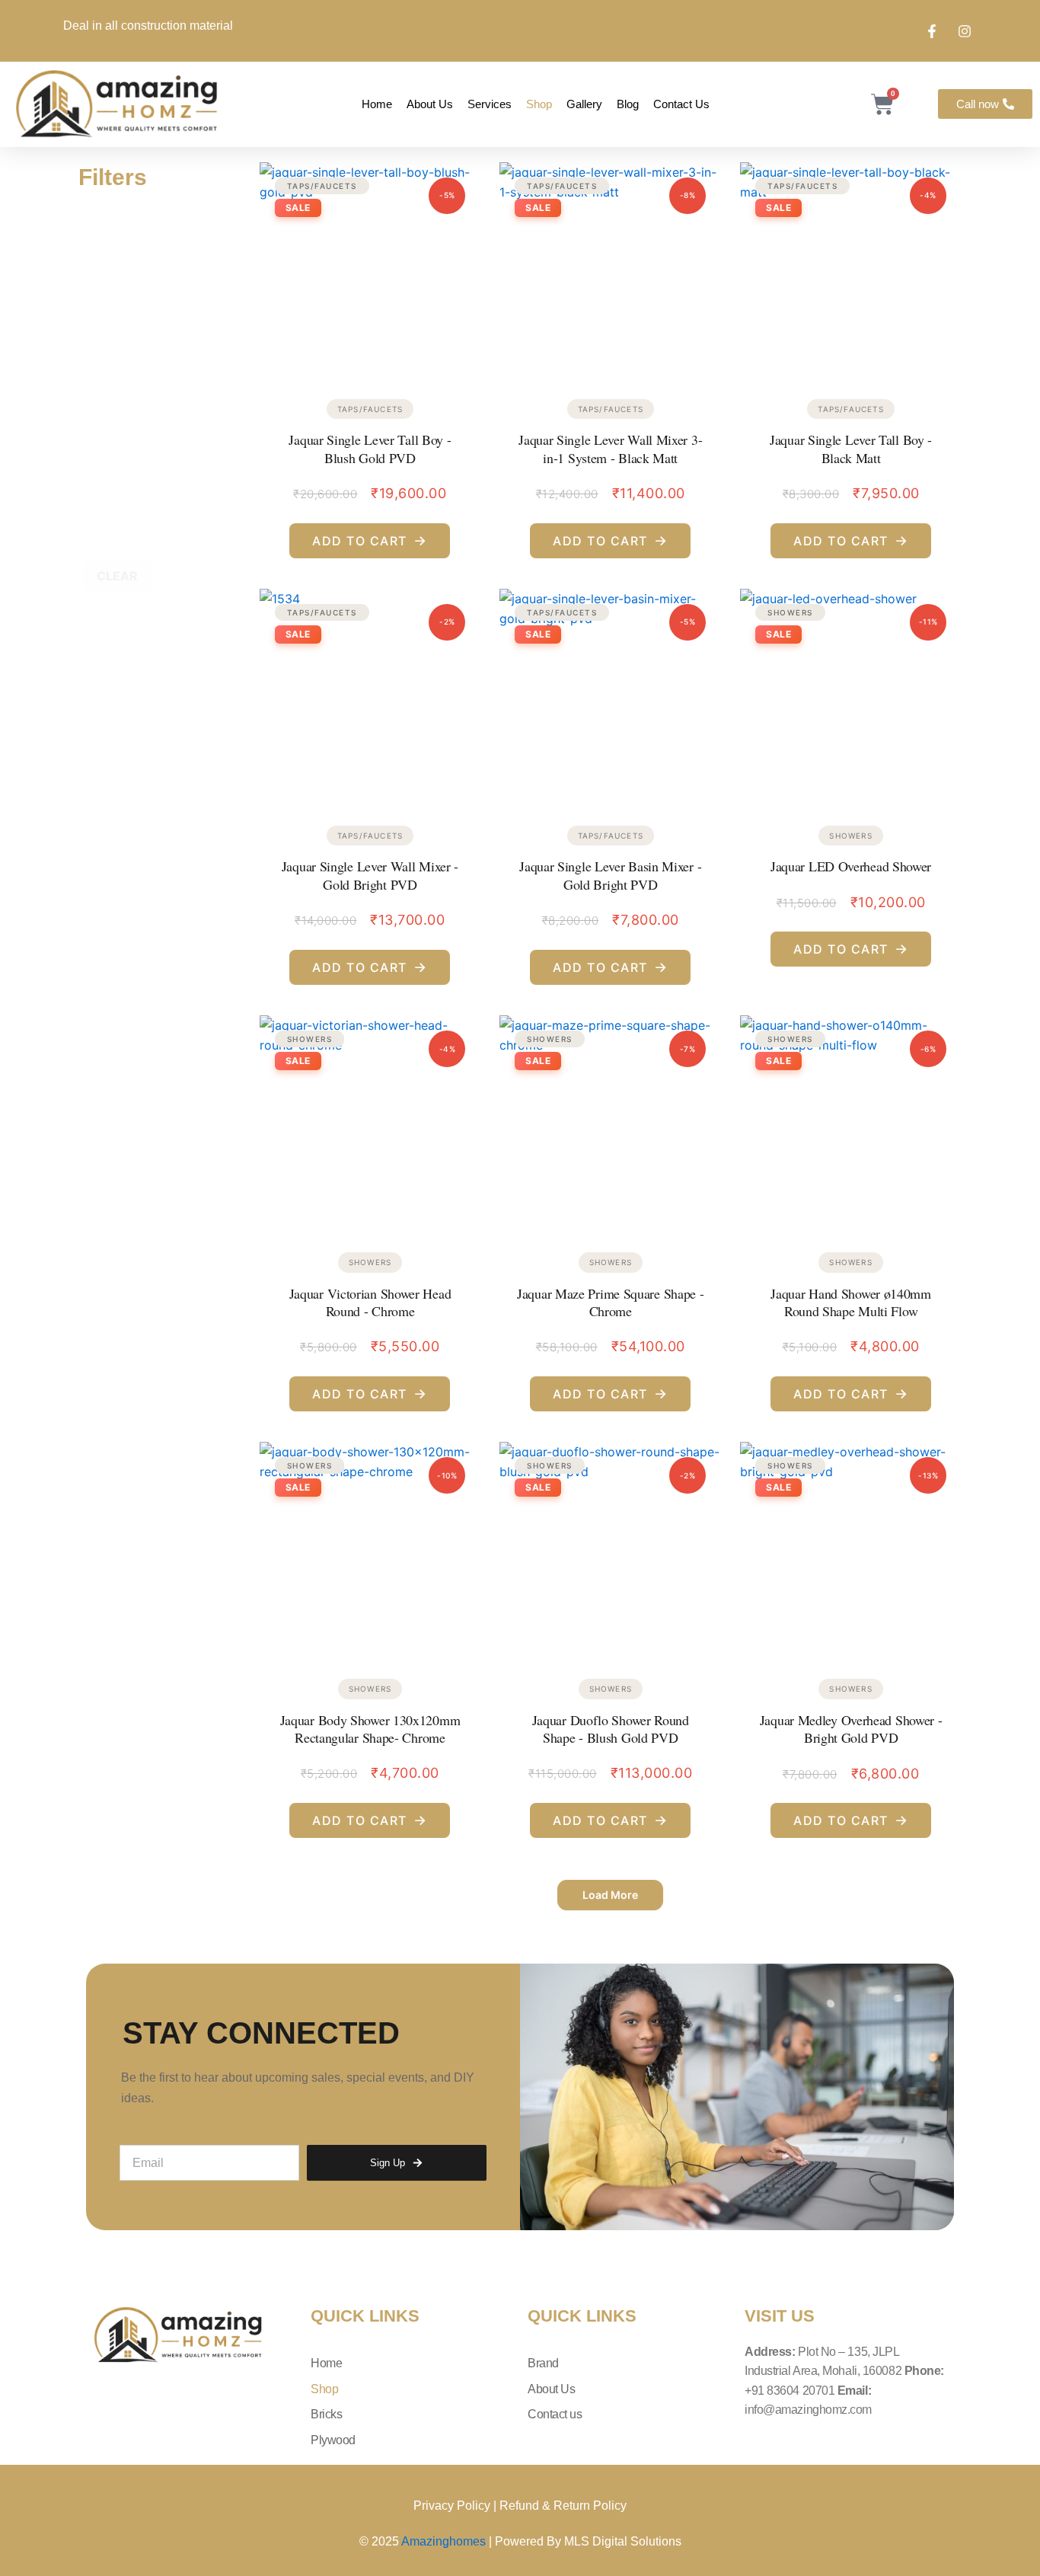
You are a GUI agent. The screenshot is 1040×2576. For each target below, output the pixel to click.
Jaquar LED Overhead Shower (851, 866)
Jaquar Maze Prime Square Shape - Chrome (610, 1302)
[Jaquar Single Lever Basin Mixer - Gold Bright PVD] (610, 695)
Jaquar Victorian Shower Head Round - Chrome (370, 1302)
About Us (430, 104)
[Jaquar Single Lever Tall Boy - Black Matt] (851, 268)
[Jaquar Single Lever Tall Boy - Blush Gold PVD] (370, 268)
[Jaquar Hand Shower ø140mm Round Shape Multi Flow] (851, 1122)
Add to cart (370, 540)
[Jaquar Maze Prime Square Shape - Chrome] (610, 1122)
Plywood (333, 2440)
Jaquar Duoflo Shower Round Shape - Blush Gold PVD (611, 1729)
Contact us (681, 104)
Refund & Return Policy (563, 2506)
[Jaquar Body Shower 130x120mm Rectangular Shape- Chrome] (370, 1548)
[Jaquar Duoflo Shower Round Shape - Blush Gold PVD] (610, 1548)
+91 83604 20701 (791, 2391)
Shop (539, 104)
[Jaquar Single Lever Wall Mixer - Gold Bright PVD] (370, 695)
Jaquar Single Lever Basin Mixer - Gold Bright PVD (610, 875)
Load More (610, 1895)
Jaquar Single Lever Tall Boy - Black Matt (851, 448)
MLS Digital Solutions (623, 2541)
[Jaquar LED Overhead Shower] (851, 695)
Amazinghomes (445, 2541)
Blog (628, 104)
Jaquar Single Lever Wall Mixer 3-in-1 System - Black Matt (610, 448)
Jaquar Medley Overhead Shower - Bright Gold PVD (851, 1729)
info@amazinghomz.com (808, 2410)
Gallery (584, 104)
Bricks (326, 2414)
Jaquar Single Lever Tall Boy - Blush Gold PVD (370, 448)
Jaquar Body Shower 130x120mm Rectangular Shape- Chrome (370, 1729)
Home (377, 104)
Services (490, 104)
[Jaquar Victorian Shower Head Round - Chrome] (370, 1122)
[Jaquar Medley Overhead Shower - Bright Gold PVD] (851, 1548)
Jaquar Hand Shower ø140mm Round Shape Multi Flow (851, 1302)
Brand (543, 2363)
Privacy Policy (452, 2506)
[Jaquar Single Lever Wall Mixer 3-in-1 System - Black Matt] (610, 268)
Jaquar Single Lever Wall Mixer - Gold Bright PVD (370, 875)
